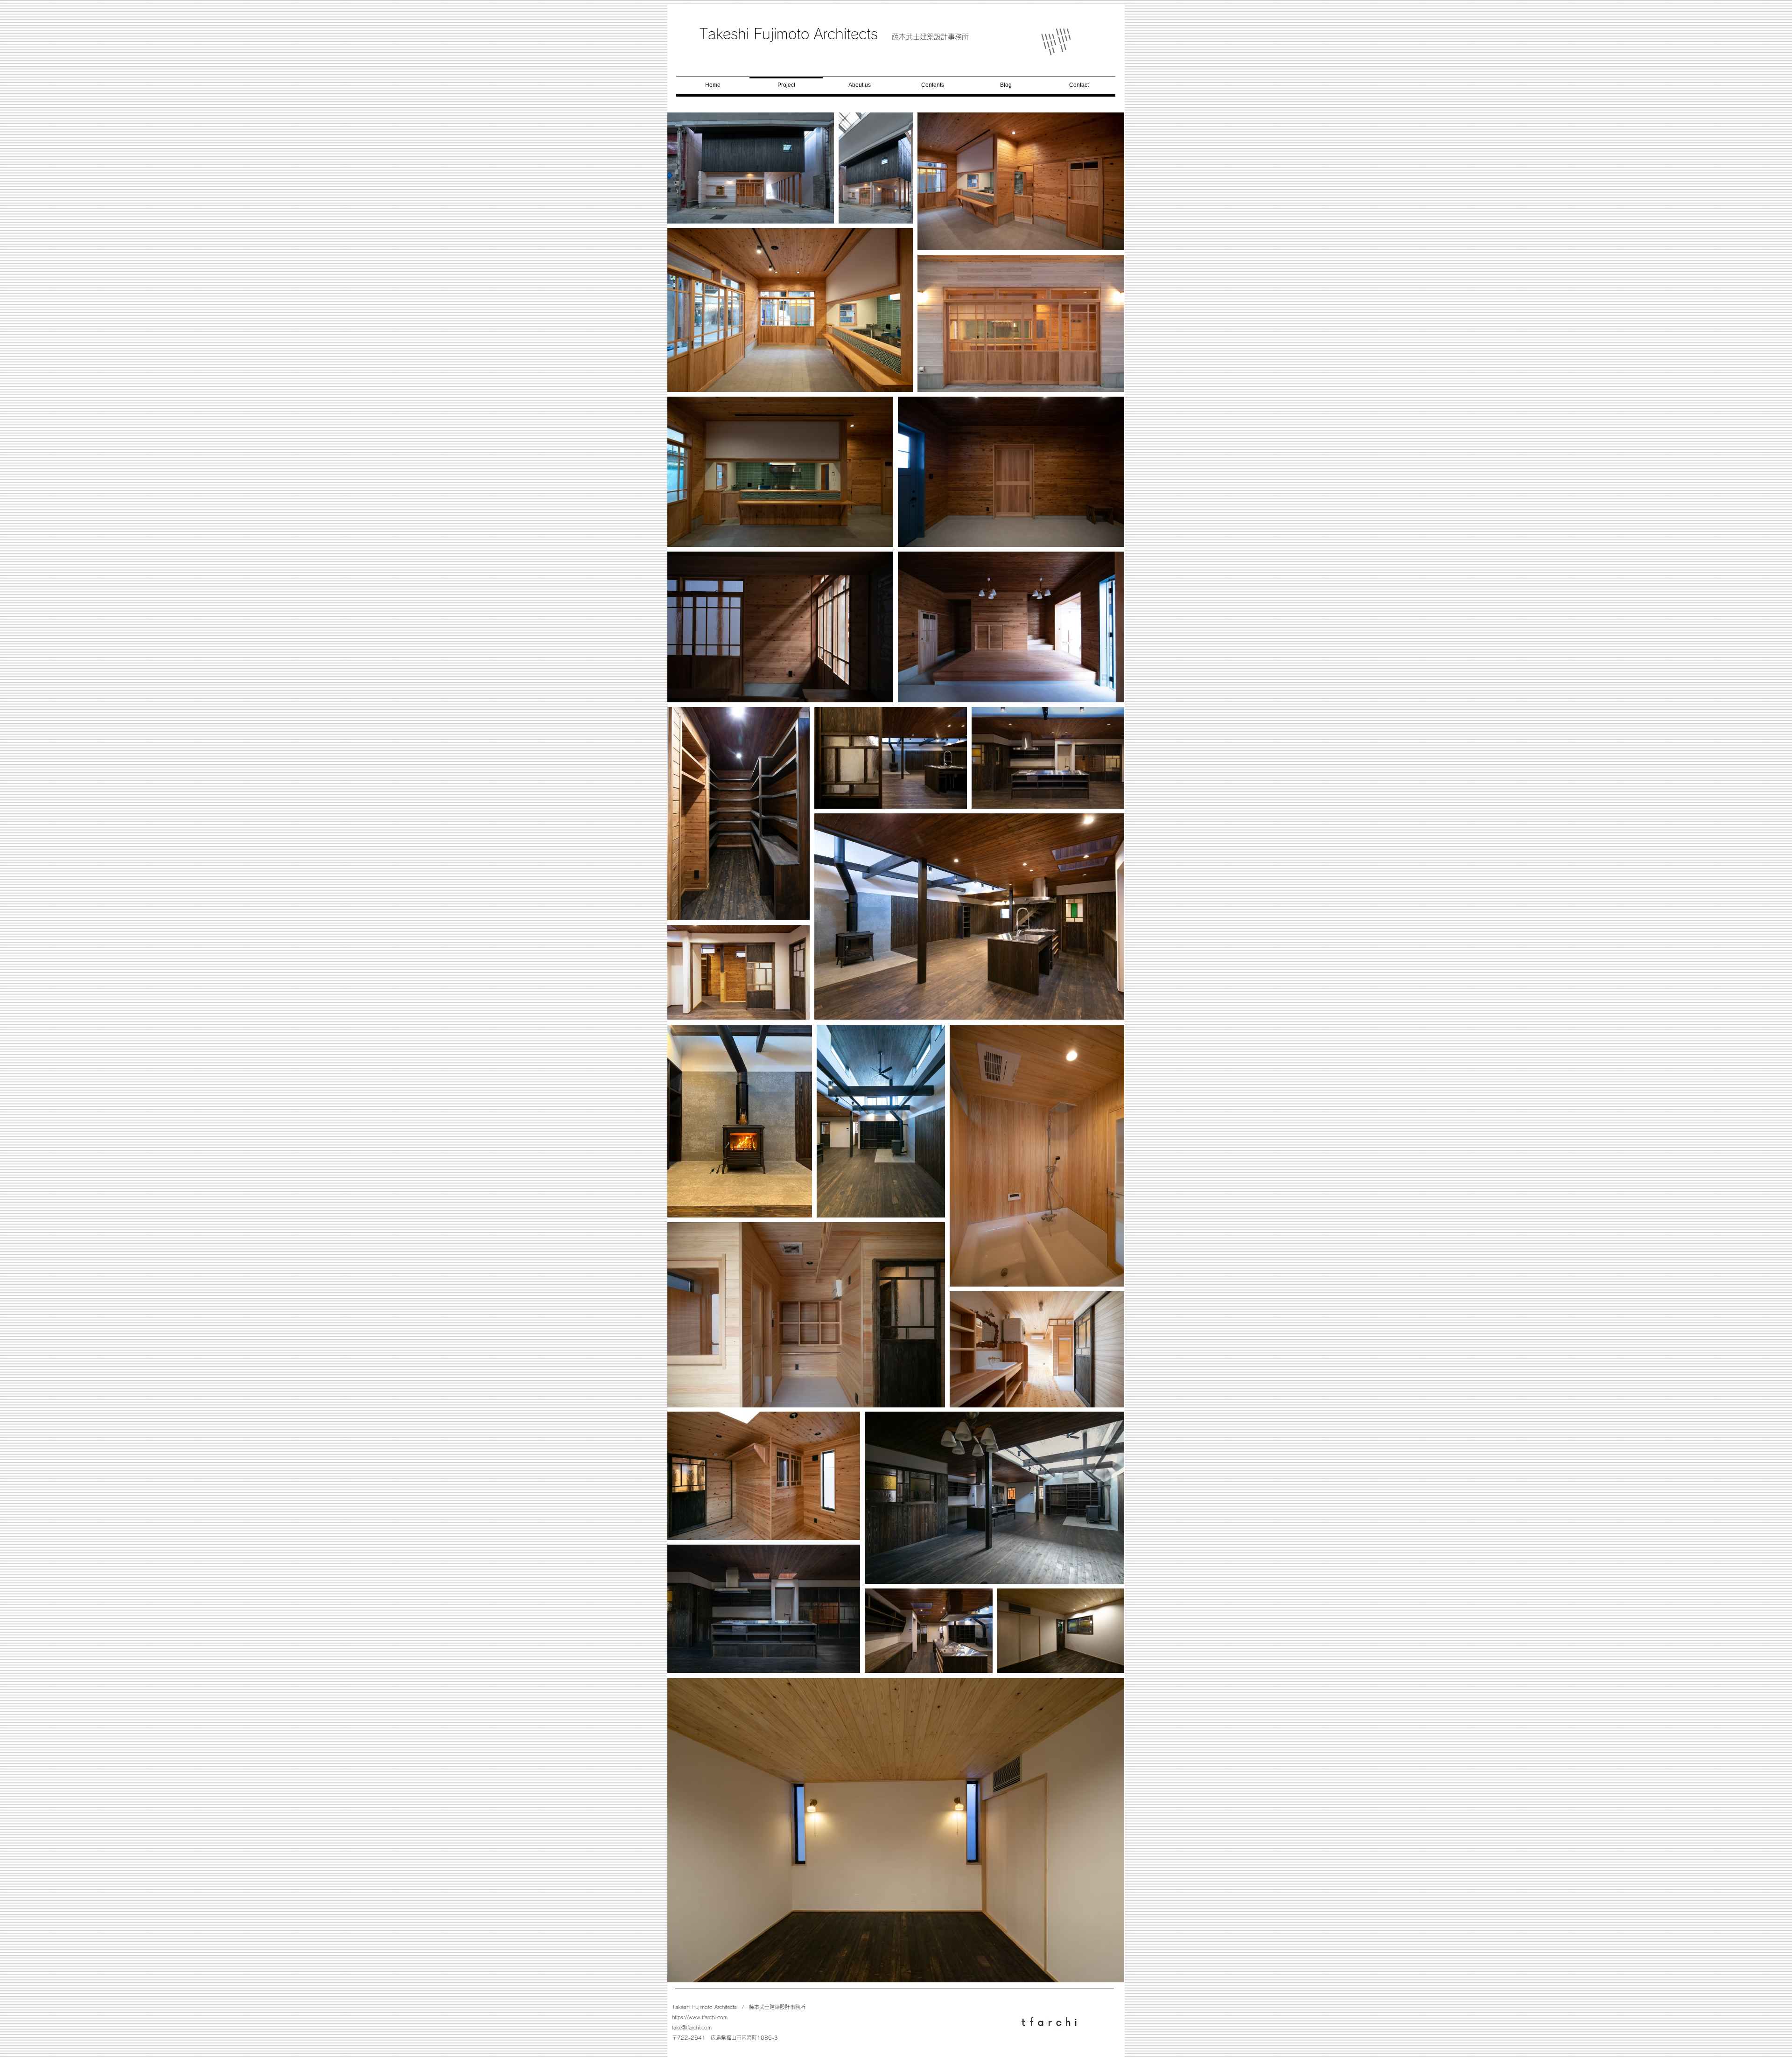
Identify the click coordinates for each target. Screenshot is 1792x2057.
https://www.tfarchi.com (700, 2017)
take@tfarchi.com (692, 2027)
